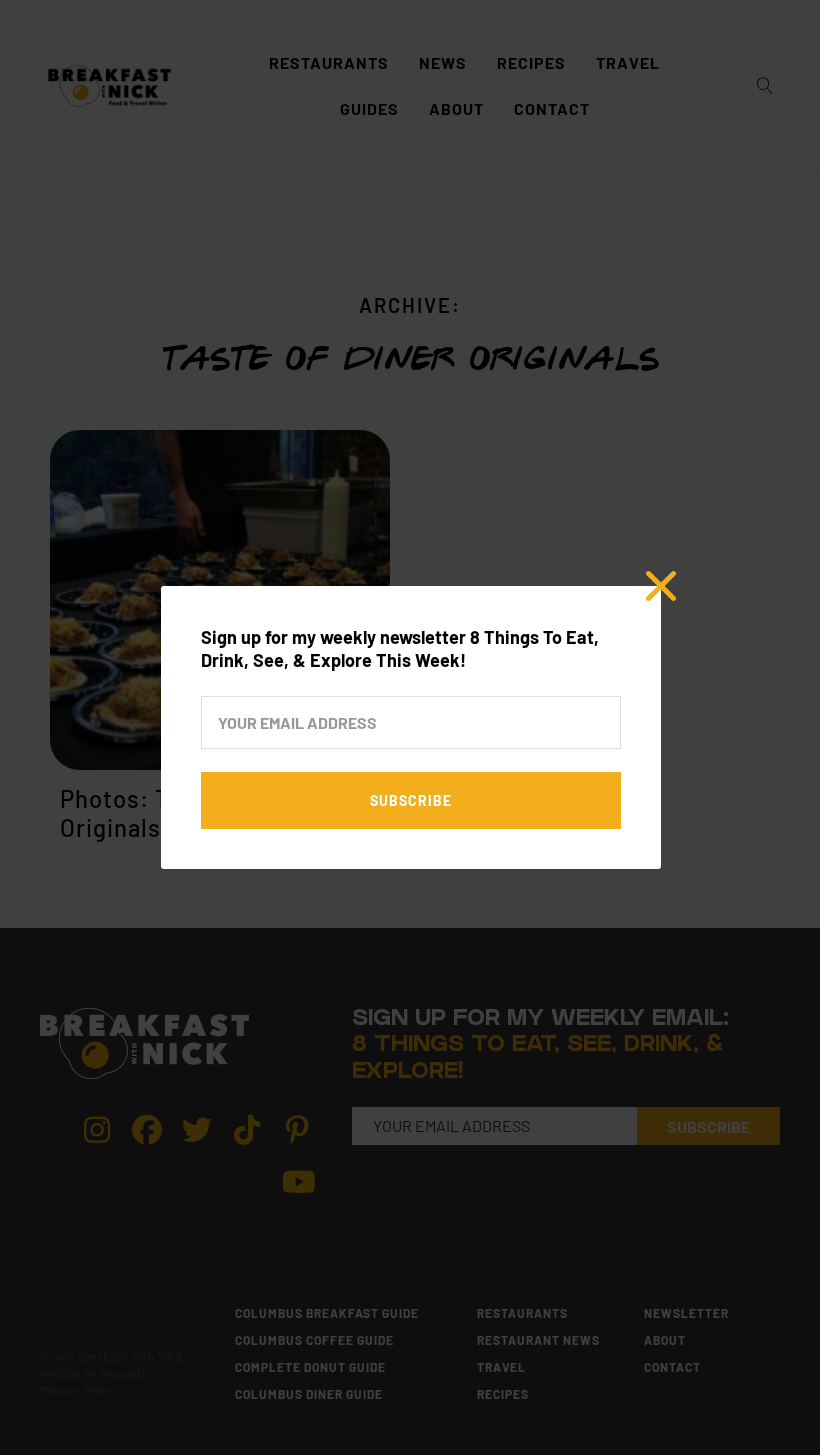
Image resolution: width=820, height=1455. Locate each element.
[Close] (661, 586)
